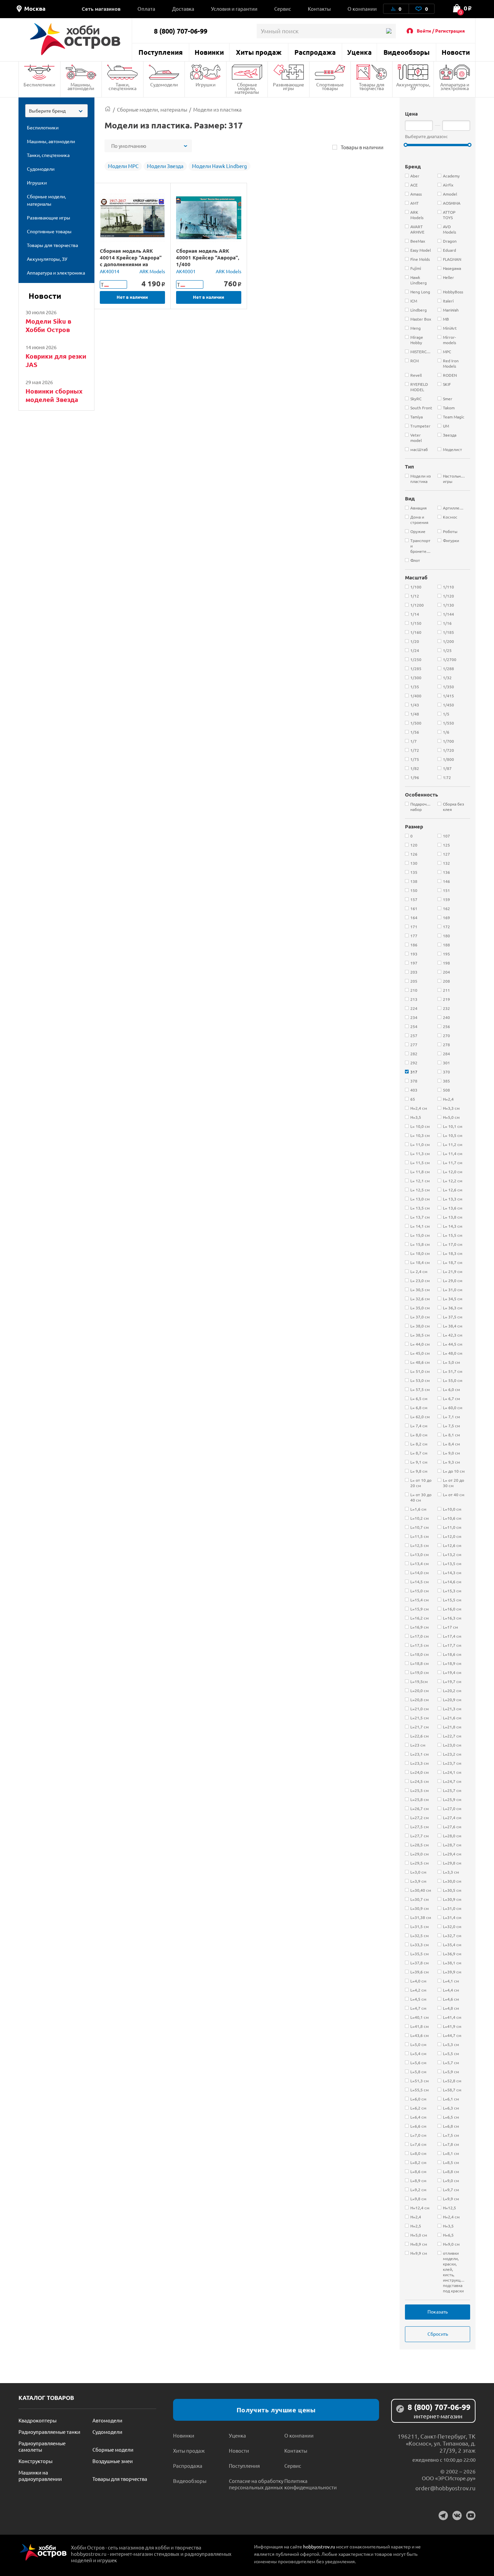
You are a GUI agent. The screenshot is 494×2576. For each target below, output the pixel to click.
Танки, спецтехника (122, 86)
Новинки (209, 52)
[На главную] (75, 39)
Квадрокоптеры (37, 2420)
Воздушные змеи (113, 2461)
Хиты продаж (259, 52)
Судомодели (164, 84)
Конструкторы (35, 2461)
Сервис (283, 9)
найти (389, 31)
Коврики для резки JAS (56, 360)
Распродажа (315, 52)
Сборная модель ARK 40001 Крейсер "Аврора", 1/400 (208, 257)
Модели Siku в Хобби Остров (48, 325)
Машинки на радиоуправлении (40, 2476)
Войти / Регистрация (441, 31)
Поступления (161, 52)
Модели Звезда (165, 166)
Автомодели (107, 2420)
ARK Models (152, 271)
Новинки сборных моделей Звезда (54, 395)
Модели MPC (123, 166)
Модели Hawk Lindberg (219, 166)
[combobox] (56, 111)
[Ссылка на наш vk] (457, 2516)
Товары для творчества (372, 86)
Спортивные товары (330, 86)
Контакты (319, 9)
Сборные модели (113, 2449)
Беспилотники (39, 84)
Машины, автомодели (81, 86)
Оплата (146, 9)
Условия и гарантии (234, 9)
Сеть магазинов (101, 9)
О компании (362, 9)
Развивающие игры (289, 86)
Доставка (183, 9)
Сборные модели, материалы (247, 88)
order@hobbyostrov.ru (445, 2488)
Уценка (359, 52)
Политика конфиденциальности (311, 2484)
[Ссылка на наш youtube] (471, 2516)
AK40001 (186, 271)
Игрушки (205, 84)
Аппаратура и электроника (455, 86)
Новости (456, 52)
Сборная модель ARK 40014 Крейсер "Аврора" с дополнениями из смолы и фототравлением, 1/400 (131, 264)
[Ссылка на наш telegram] (443, 2516)
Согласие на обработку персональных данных (256, 2484)
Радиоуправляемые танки (49, 2432)
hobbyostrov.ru (319, 2546)
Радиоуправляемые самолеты (42, 2446)
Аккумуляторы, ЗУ (413, 86)
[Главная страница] (108, 109)
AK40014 (110, 271)
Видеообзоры (406, 52)
